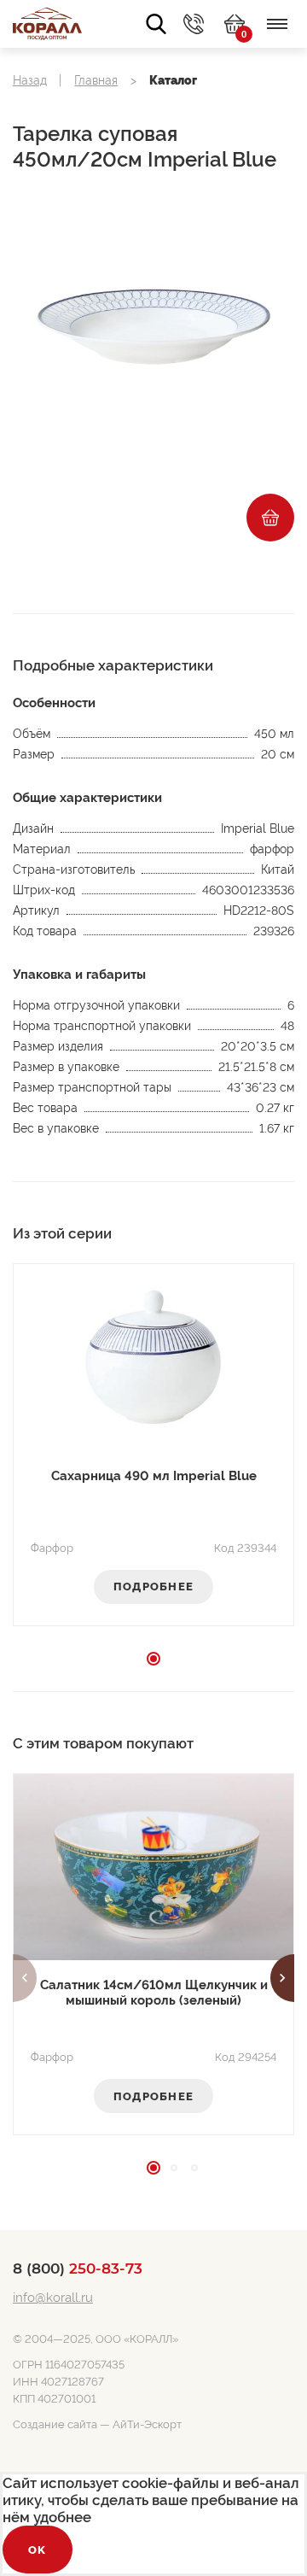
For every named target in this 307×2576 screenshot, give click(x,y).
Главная (96, 80)
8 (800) (78, 2269)
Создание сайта (55, 2424)
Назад (30, 80)
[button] (25, 1978)
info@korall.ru (53, 2298)
